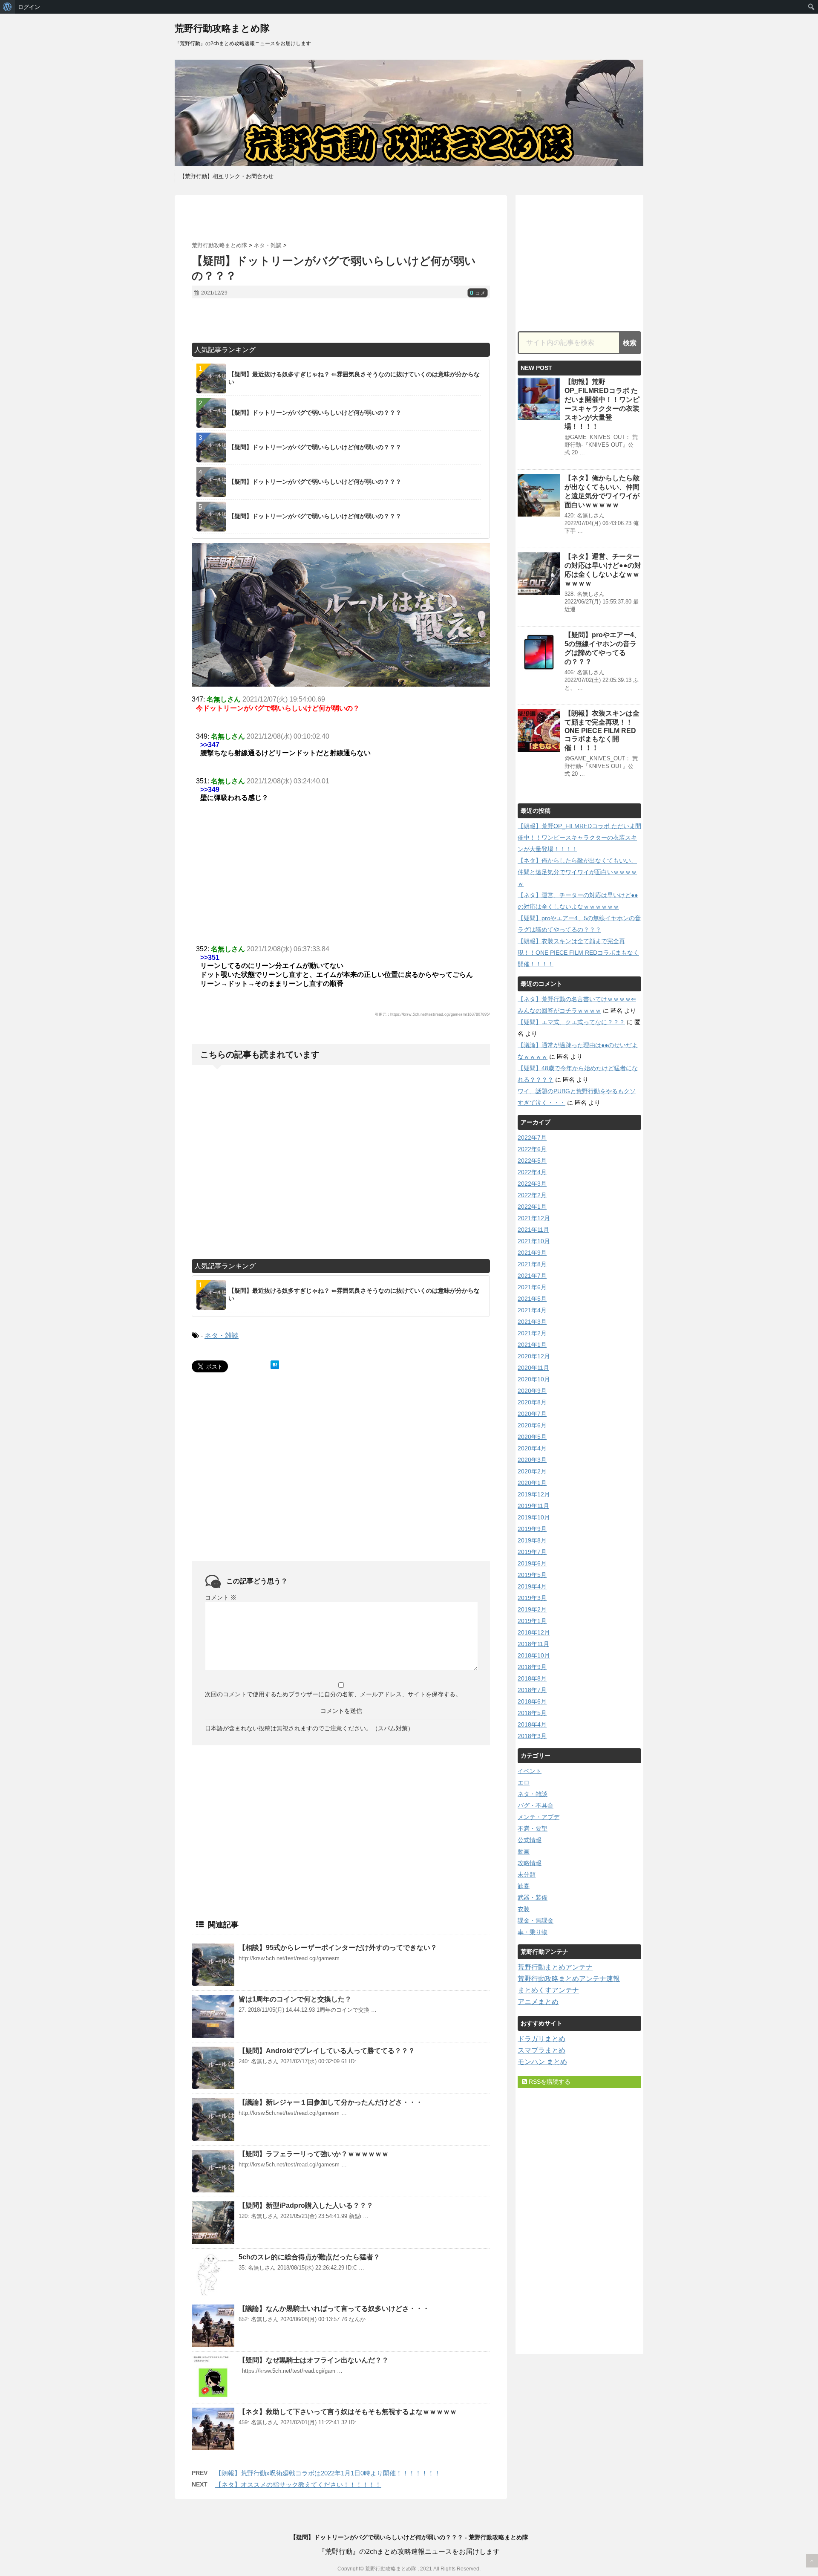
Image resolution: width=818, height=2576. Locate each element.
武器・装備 (533, 1897)
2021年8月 (532, 1264)
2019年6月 (532, 1563)
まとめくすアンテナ (548, 1990)
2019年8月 (532, 1540)
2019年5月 (532, 1575)
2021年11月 (533, 1230)
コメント (221, 1597)
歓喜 (524, 1886)
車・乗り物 (533, 1932)
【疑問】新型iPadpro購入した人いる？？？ (306, 2205)
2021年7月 (532, 1276)
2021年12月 (534, 1218)
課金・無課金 (536, 1920)
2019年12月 (534, 1494)
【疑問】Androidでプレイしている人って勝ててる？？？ (327, 2051)
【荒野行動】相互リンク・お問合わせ (226, 176)
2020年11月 (533, 1368)
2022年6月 (532, 1149)
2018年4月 (532, 1724)
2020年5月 (532, 1437)
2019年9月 (532, 1529)
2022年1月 (532, 1207)
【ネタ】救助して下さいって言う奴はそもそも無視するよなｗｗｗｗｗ (348, 2412)
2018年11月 (533, 1644)
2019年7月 (532, 1552)
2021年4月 (532, 1310)
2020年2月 (532, 1471)
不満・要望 (533, 1828)
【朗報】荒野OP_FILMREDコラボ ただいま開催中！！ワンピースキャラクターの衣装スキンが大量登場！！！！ (579, 837)
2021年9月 (532, 1253)
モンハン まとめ (542, 2062)
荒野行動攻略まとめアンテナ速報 (569, 1979)
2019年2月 (532, 1609)
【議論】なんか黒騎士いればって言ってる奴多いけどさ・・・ (334, 2309)
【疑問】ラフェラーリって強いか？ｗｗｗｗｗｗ (314, 2154)
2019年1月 (532, 1621)
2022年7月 (532, 1138)
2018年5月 (532, 1713)
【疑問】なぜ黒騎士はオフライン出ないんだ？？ (314, 2360)
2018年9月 (532, 1667)
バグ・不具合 (536, 1805)
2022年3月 (532, 1184)
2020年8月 (532, 1402)
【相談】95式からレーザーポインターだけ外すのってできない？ (338, 1948)
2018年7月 (532, 1690)
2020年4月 (532, 1448)
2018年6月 (532, 1701)
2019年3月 (532, 1598)
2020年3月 (532, 1460)
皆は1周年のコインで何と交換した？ (295, 1999)
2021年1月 (532, 1345)
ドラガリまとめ (541, 2039)
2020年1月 (532, 1483)
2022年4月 (532, 1172)
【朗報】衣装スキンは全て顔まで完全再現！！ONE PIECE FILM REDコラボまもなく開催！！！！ (602, 731)
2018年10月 (534, 1655)
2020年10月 (534, 1379)
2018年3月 (532, 1736)
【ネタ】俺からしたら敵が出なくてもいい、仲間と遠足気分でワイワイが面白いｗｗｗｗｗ (577, 872)
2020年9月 (532, 1391)
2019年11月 (533, 1506)
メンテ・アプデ (539, 1817)
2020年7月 (532, 1414)
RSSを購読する (549, 2082)
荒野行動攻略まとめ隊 (222, 28)
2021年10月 (534, 1241)
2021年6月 (532, 1287)
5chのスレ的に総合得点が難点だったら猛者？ (309, 2257)
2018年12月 (534, 1632)
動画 (524, 1851)
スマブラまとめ (541, 2050)
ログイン (29, 7)
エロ (524, 1782)
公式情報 (530, 1840)
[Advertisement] (341, 219)
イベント (530, 1771)
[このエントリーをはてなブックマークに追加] (275, 1365)
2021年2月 (532, 1333)
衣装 (524, 1909)
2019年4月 (532, 1586)
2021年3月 (532, 1322)
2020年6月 (532, 1425)
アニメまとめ (538, 2002)
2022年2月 (532, 1195)
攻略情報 (530, 1863)
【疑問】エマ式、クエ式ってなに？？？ (571, 1022)
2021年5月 (532, 1299)
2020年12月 (534, 1356)
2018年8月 (532, 1678)
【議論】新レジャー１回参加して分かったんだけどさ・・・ (331, 2102)
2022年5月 (532, 1161)
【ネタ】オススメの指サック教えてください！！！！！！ (298, 2485)
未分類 (527, 1874)
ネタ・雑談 (222, 1336)
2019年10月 (534, 1517)
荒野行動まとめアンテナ (555, 1967)
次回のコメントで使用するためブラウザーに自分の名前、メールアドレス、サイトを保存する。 (333, 1694)
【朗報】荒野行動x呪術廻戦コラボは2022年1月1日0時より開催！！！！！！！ (328, 2473)
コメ (478, 293)
